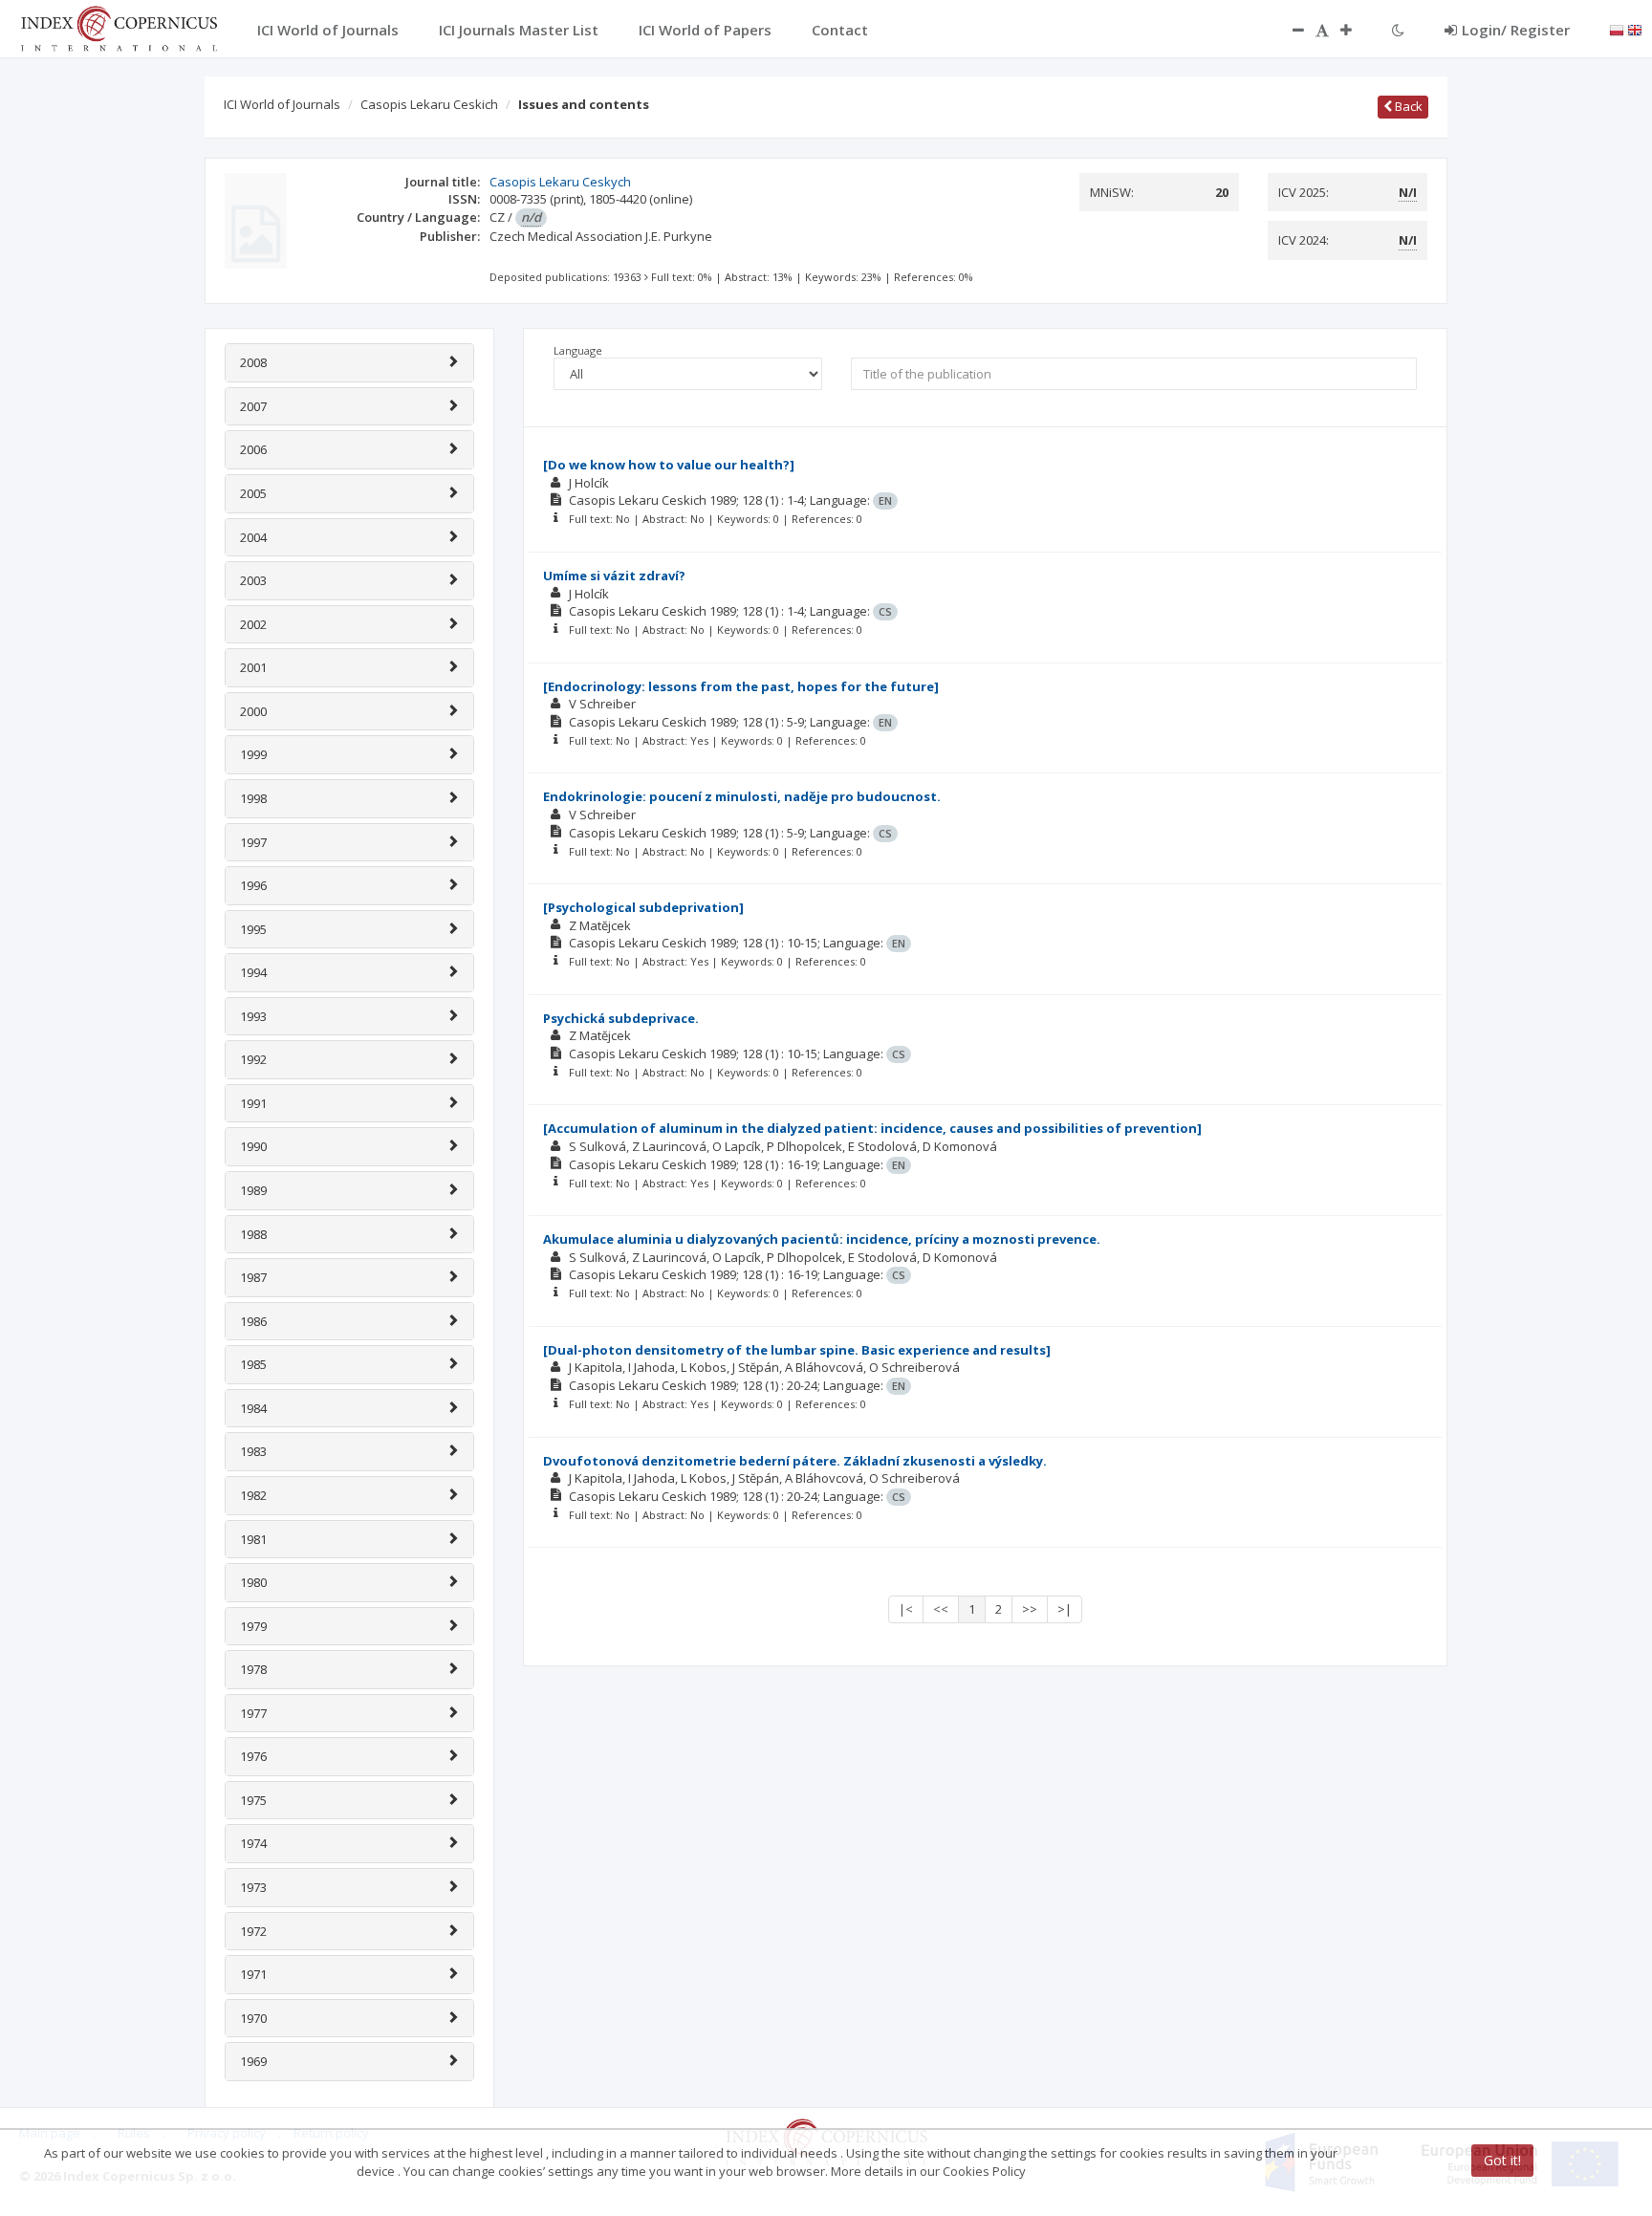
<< (941, 1609)
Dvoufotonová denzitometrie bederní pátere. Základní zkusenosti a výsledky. (795, 1461)
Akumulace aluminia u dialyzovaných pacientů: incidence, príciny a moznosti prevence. (822, 1239)
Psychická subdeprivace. (621, 1018)
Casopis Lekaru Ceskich (429, 104)
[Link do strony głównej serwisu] (119, 27)
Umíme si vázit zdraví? (614, 576)
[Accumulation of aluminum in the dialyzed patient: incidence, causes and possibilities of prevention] (872, 1128)
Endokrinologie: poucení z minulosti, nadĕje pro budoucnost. (742, 796)
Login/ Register (1516, 30)
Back (1407, 106)
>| (1065, 1609)
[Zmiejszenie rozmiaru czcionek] (1289, 30)
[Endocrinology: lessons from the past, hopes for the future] (741, 686)
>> (1030, 1609)
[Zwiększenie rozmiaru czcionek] (1356, 30)
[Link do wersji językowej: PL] (1617, 29)
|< (906, 1609)
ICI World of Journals (282, 104)
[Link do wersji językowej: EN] (1635, 29)
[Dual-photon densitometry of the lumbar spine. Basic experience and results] (797, 1350)
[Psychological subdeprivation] (643, 907)
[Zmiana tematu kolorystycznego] (1398, 30)
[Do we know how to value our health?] (669, 465)
